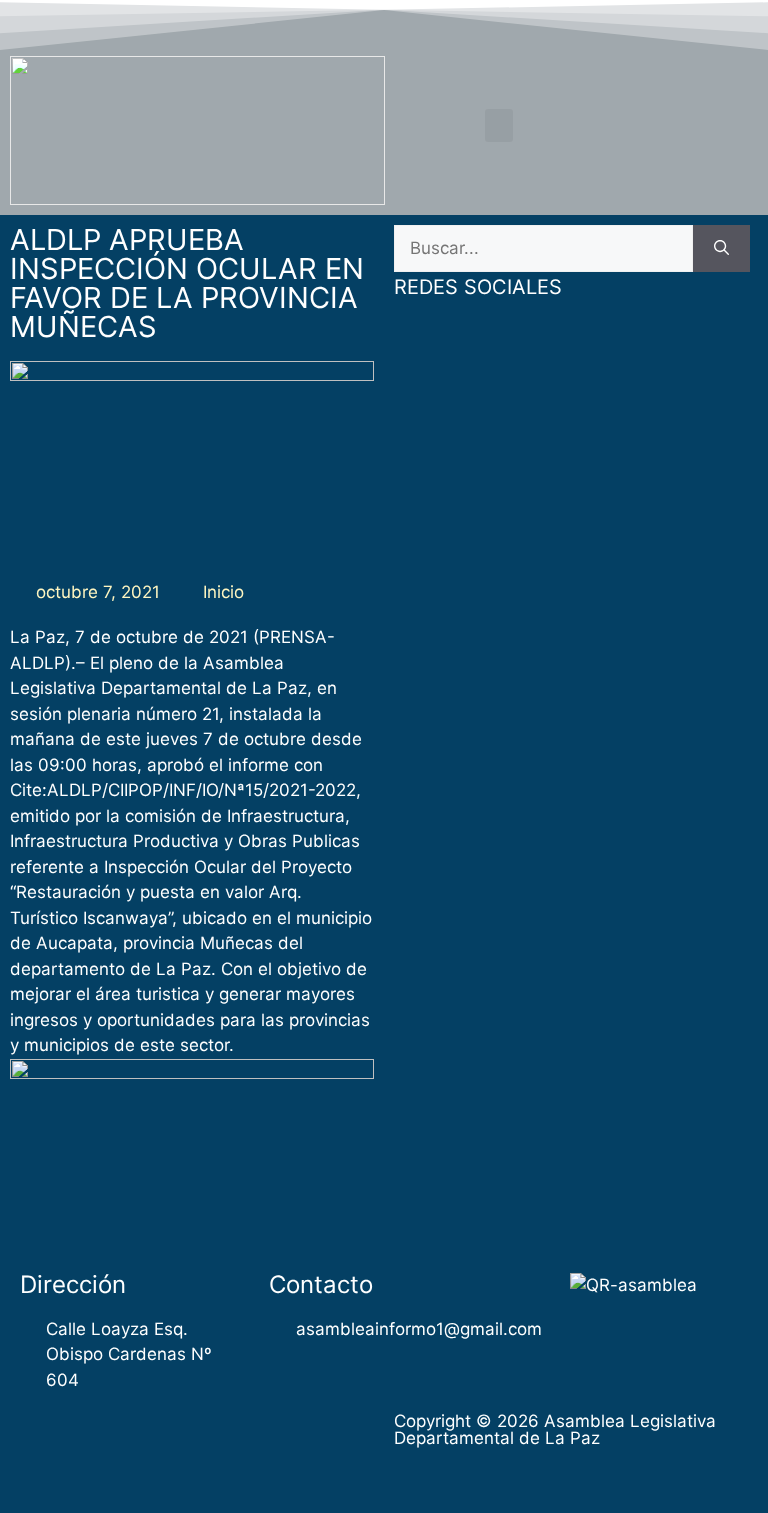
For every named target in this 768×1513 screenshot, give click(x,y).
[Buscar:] (543, 249)
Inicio (223, 592)
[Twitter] (664, 23)
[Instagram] (741, 23)
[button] (499, 125)
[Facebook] (625, 23)
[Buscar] (721, 249)
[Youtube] (702, 23)
